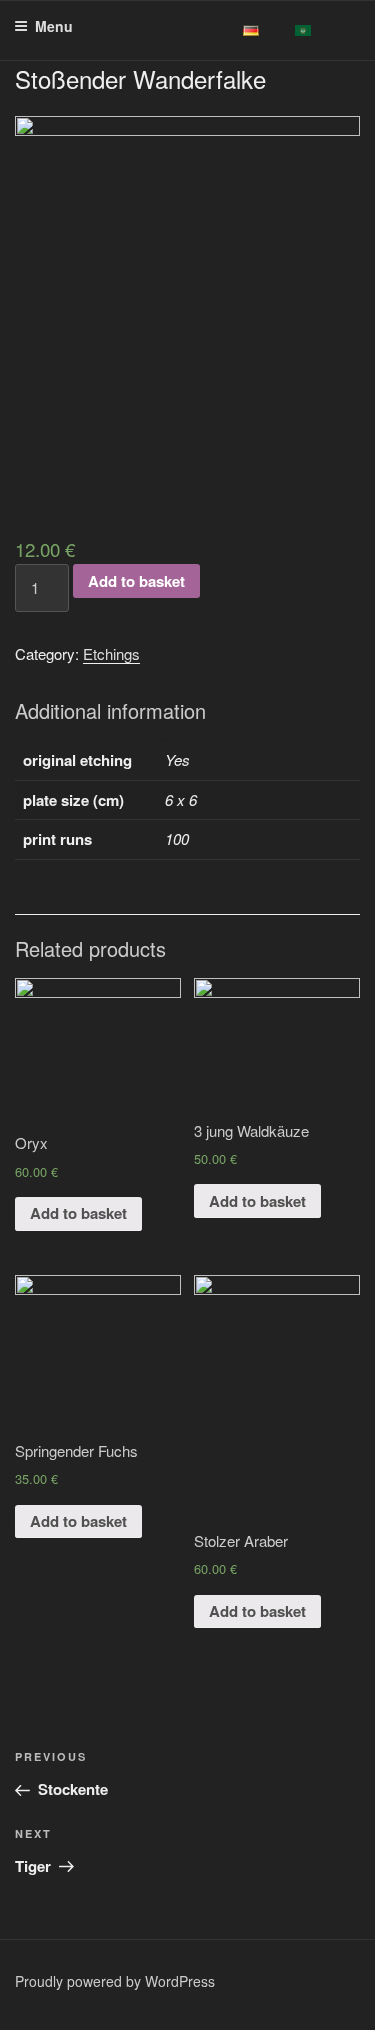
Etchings (111, 653)
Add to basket (136, 581)
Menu (54, 26)
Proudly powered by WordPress (115, 1981)
